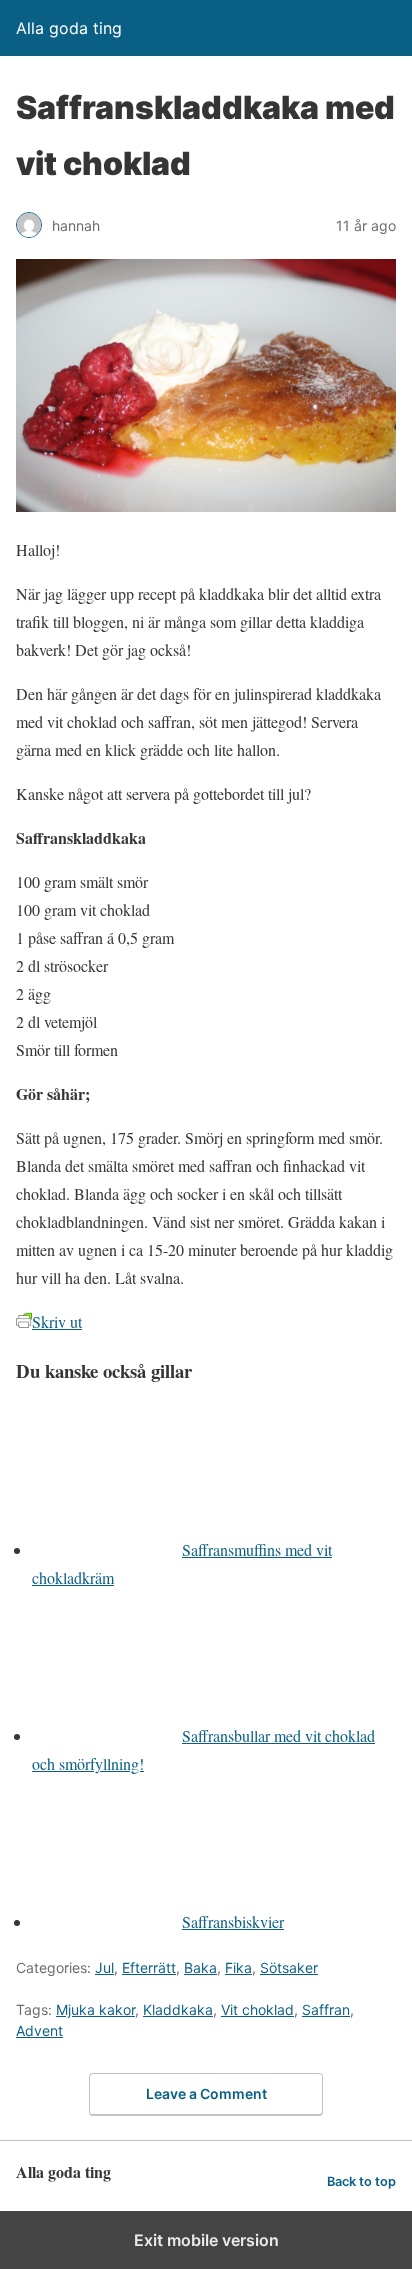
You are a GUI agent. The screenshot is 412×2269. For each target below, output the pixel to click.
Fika (238, 1967)
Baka (200, 1967)
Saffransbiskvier (233, 1921)
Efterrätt (149, 1967)
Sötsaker (289, 1967)
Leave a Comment (206, 2093)
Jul (104, 1967)
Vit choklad (257, 2009)
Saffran (326, 2009)
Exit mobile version (206, 2240)
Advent (39, 2030)
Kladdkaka (178, 2009)
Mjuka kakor (95, 2009)
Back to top (361, 2181)
